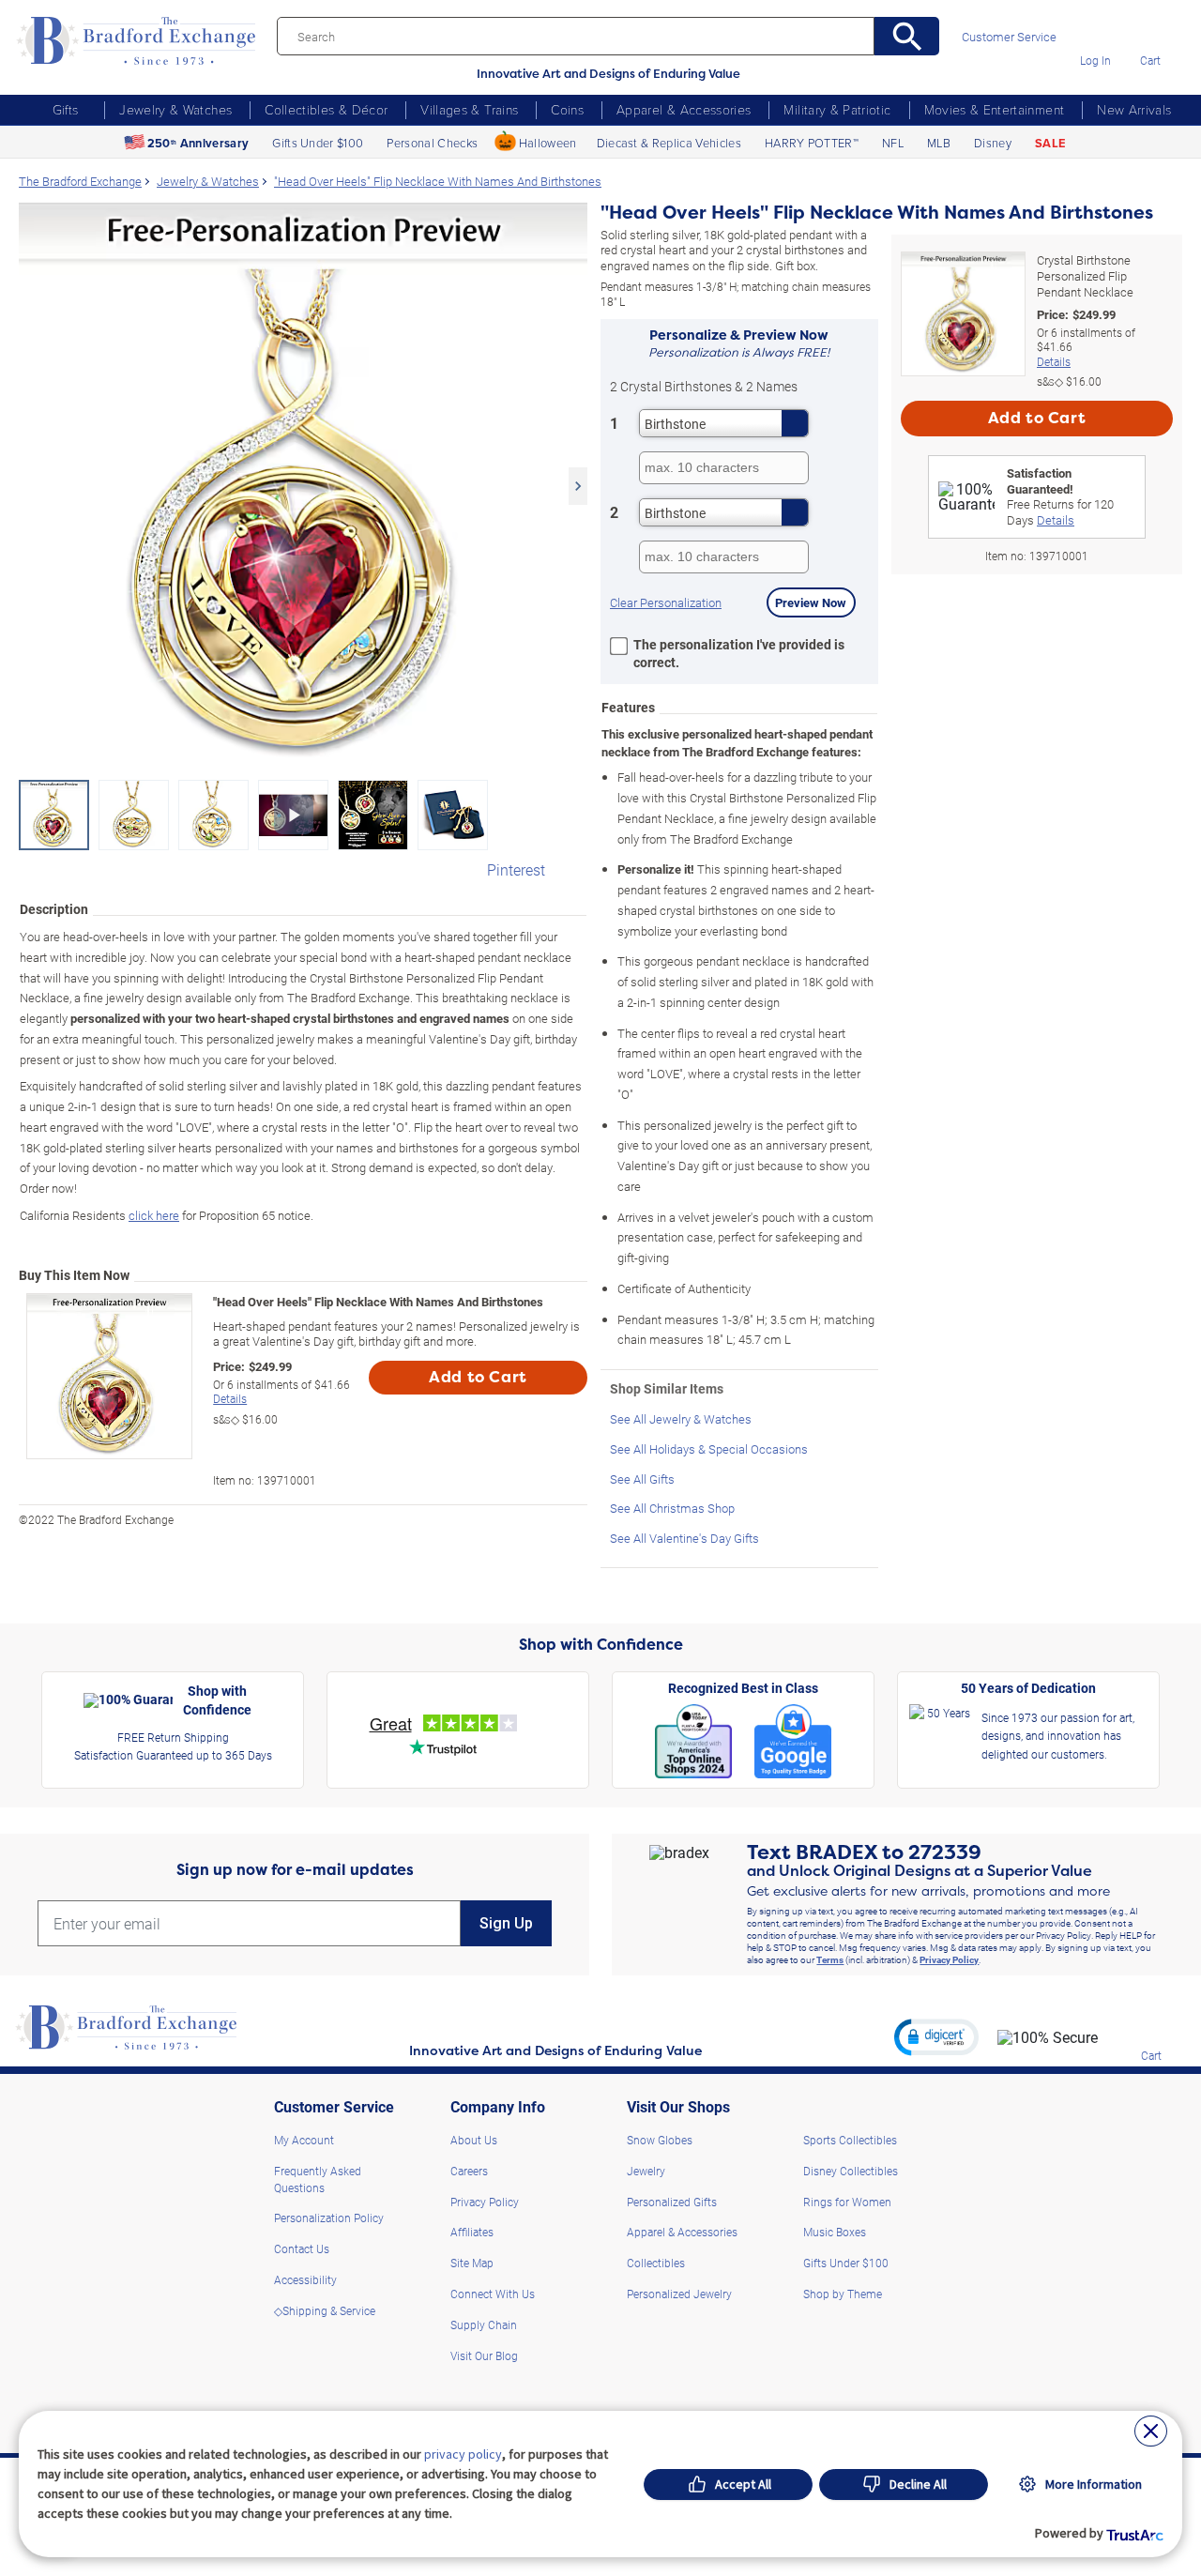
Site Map (472, 2263)
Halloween (548, 143)
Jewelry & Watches (175, 109)
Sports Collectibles (850, 2140)
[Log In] (1095, 33)
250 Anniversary (198, 143)
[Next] (578, 486)
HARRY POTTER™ (812, 143)
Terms (830, 1959)
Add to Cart (478, 1377)
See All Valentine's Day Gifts (684, 1538)
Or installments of (281, 1392)
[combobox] (724, 423)
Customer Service (1009, 37)
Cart (1150, 60)
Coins (567, 109)
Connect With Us (493, 2294)
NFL (893, 143)
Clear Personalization (666, 602)
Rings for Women (847, 2202)
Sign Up (506, 1923)
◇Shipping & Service (325, 2310)
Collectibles (656, 2263)
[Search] (907, 36)
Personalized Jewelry (679, 2294)
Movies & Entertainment (995, 109)
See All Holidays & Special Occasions (709, 1448)
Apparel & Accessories (684, 109)
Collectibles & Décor (326, 109)
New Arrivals (1134, 109)
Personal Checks (432, 143)
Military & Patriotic (837, 109)
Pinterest (516, 869)
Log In (1095, 60)
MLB (939, 143)
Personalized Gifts (672, 2202)
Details (230, 1398)
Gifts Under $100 (318, 143)
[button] (936, 2036)
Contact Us (302, 2248)
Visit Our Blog (484, 2355)
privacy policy (463, 2454)
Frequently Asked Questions (318, 2179)
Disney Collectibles (851, 2171)
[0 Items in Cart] (1150, 33)
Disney (993, 143)
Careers (469, 2171)
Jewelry (646, 2171)
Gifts (66, 109)
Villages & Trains (469, 109)
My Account (304, 2140)
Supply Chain (484, 2324)
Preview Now (811, 602)
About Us (474, 2140)
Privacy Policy (949, 1959)
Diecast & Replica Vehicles (669, 143)
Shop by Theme (843, 2294)
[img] (1151, 2028)
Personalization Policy (329, 2218)
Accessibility (305, 2279)
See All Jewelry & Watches (681, 1418)
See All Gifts (642, 1479)
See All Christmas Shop (672, 1508)
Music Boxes (835, 2232)
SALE (1050, 143)
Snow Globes (660, 2140)
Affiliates (472, 2232)
